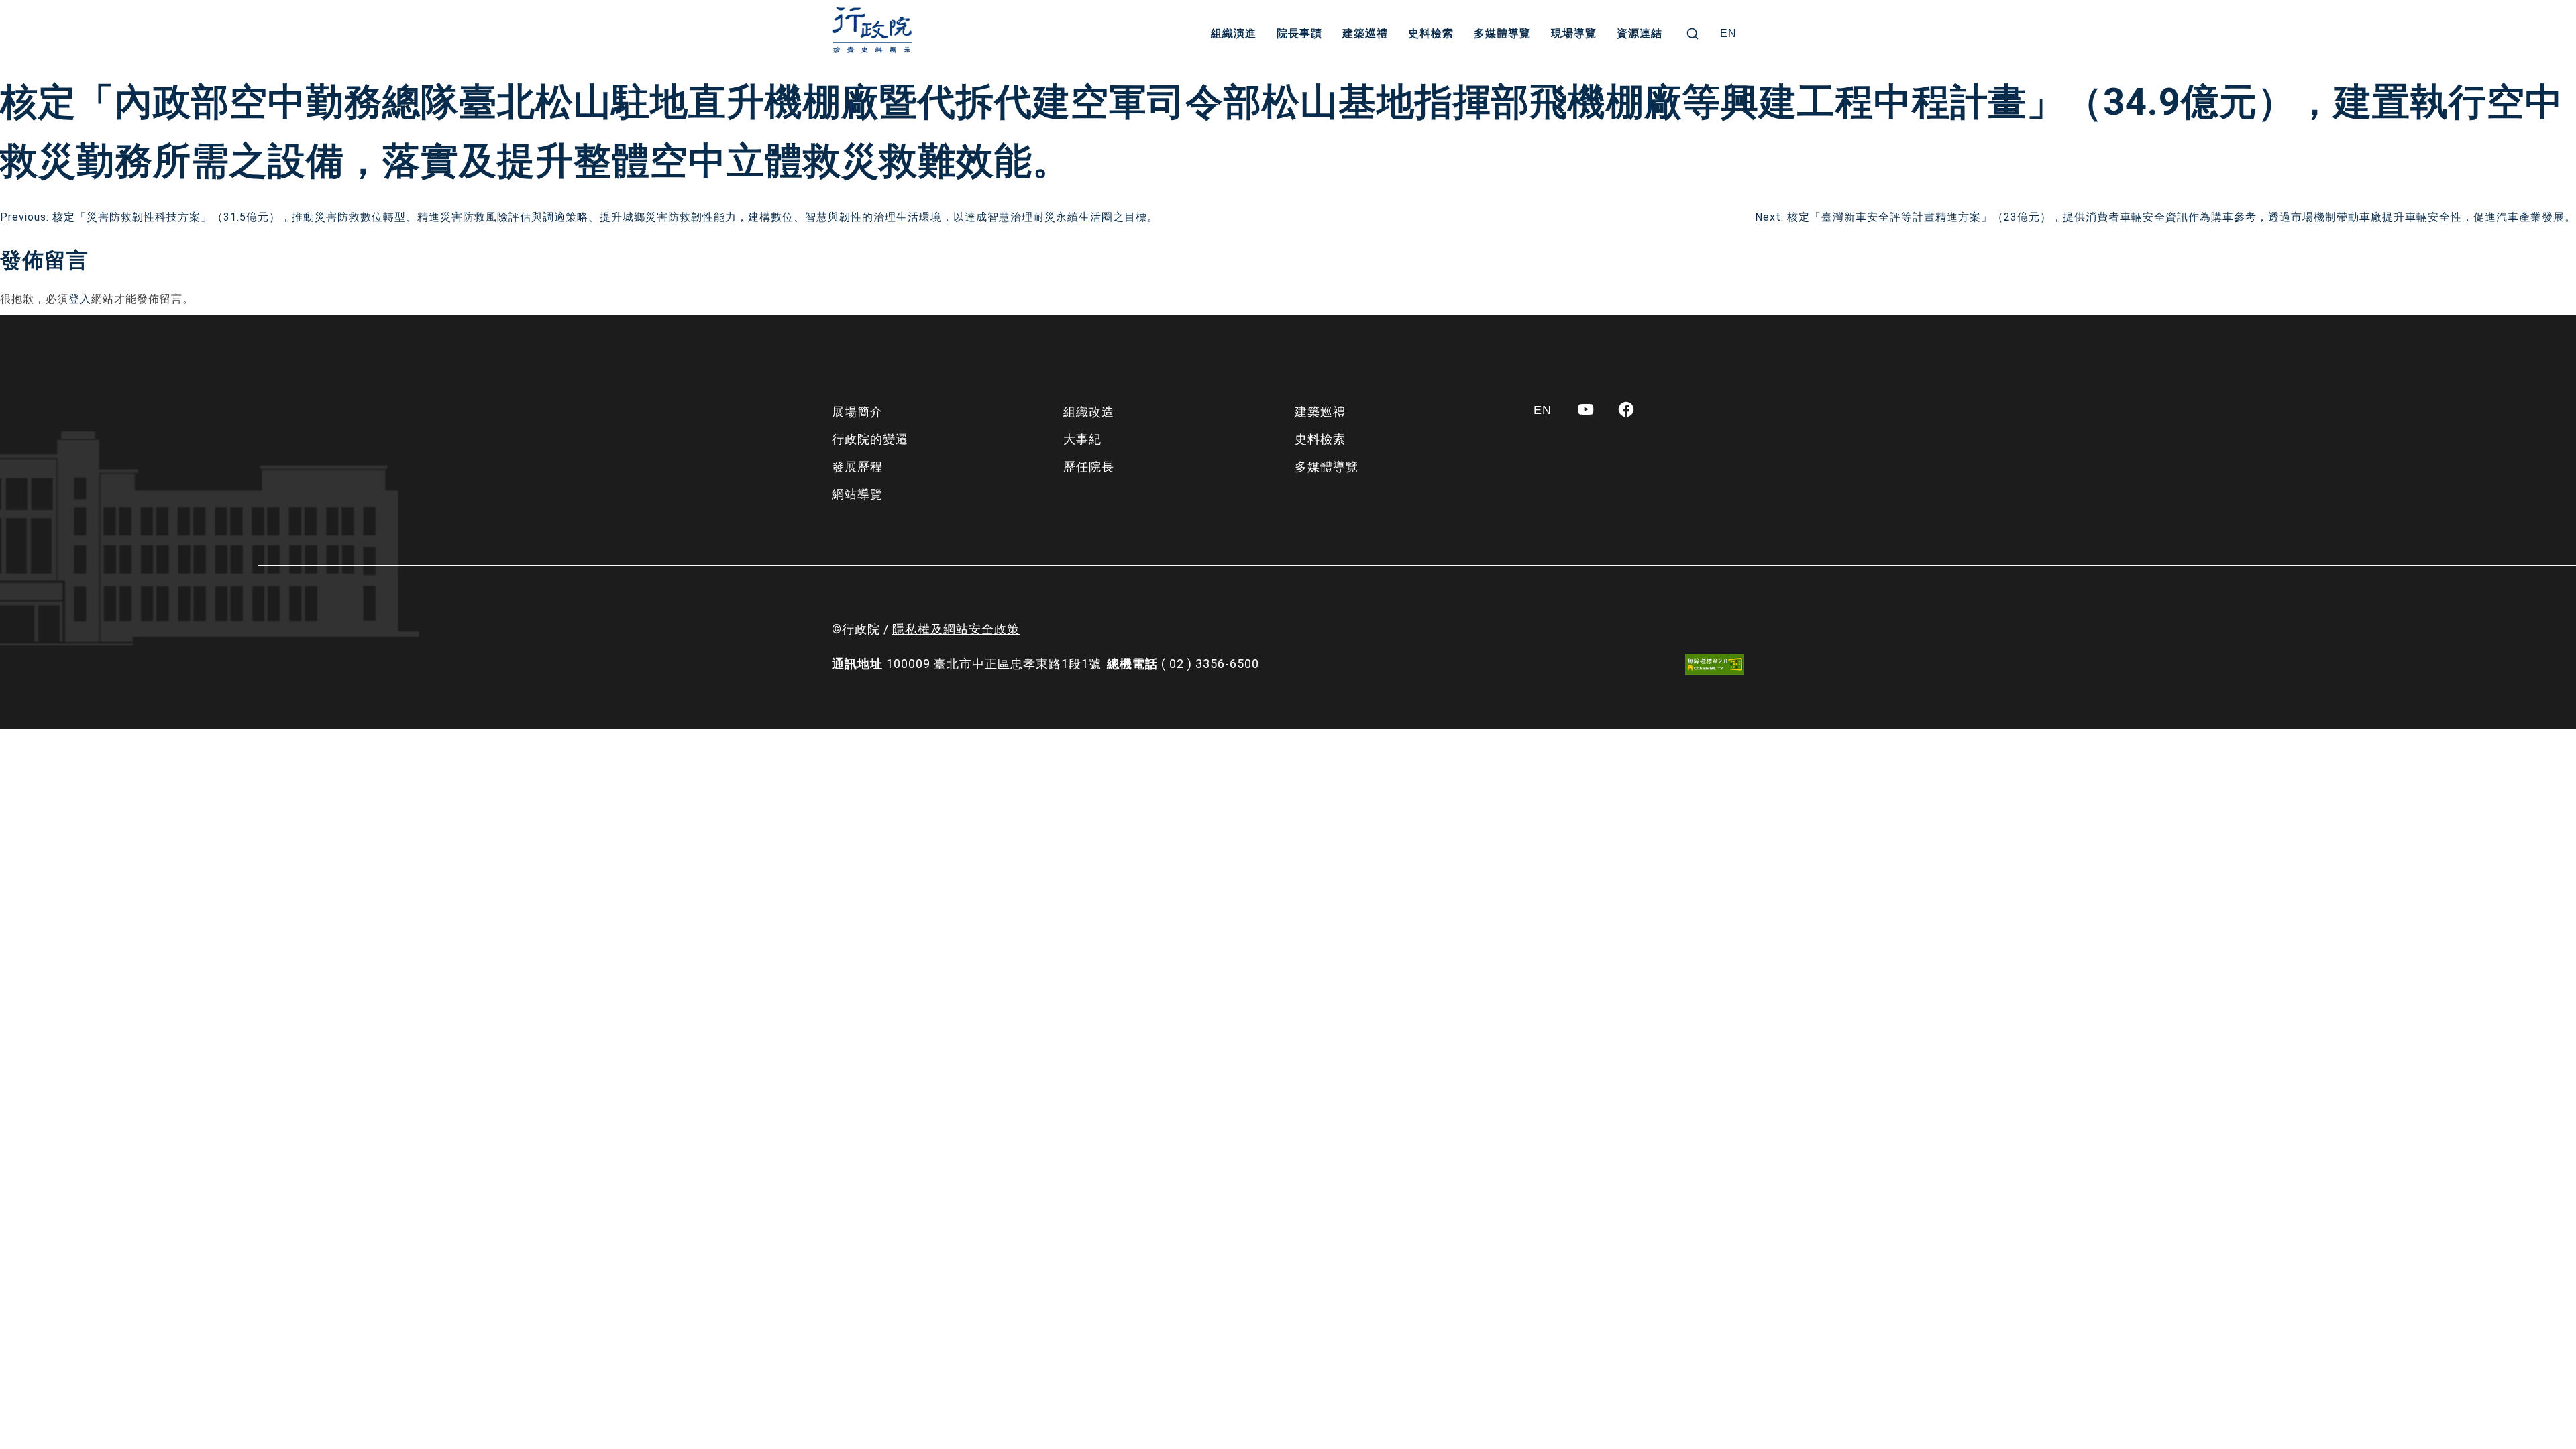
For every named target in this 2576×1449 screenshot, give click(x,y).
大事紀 (1082, 439)
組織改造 (1089, 412)
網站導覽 (857, 494)
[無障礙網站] (1715, 664)
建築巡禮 (1365, 33)
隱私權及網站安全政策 (956, 629)
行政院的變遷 (870, 439)
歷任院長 (1089, 467)
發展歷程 (857, 467)
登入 (80, 299)
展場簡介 (857, 412)
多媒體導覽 (1502, 33)
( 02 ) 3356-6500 (1210, 664)
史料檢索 (1431, 33)
